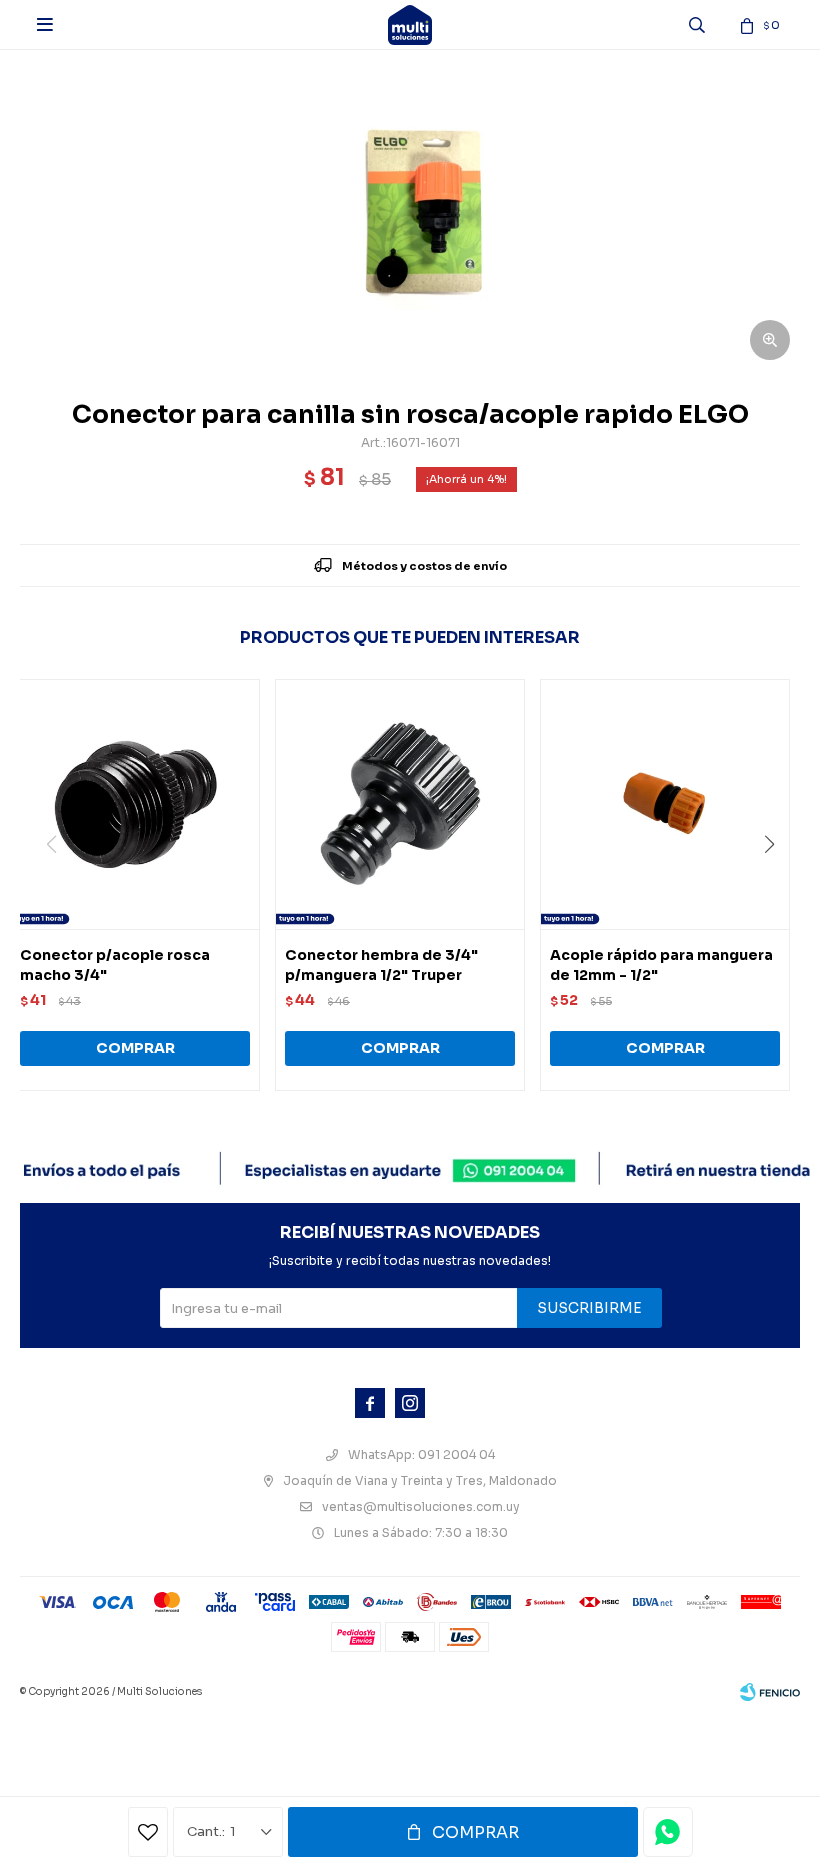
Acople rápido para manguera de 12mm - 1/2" (661, 965)
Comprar (475, 1832)
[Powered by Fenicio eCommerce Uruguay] (770, 1692)
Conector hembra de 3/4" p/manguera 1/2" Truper (381, 965)
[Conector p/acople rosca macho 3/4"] (135, 804)
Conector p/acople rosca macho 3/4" (115, 965)
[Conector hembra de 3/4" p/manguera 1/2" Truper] (400, 804)
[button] (776, 885)
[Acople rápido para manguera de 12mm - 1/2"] (665, 804)
